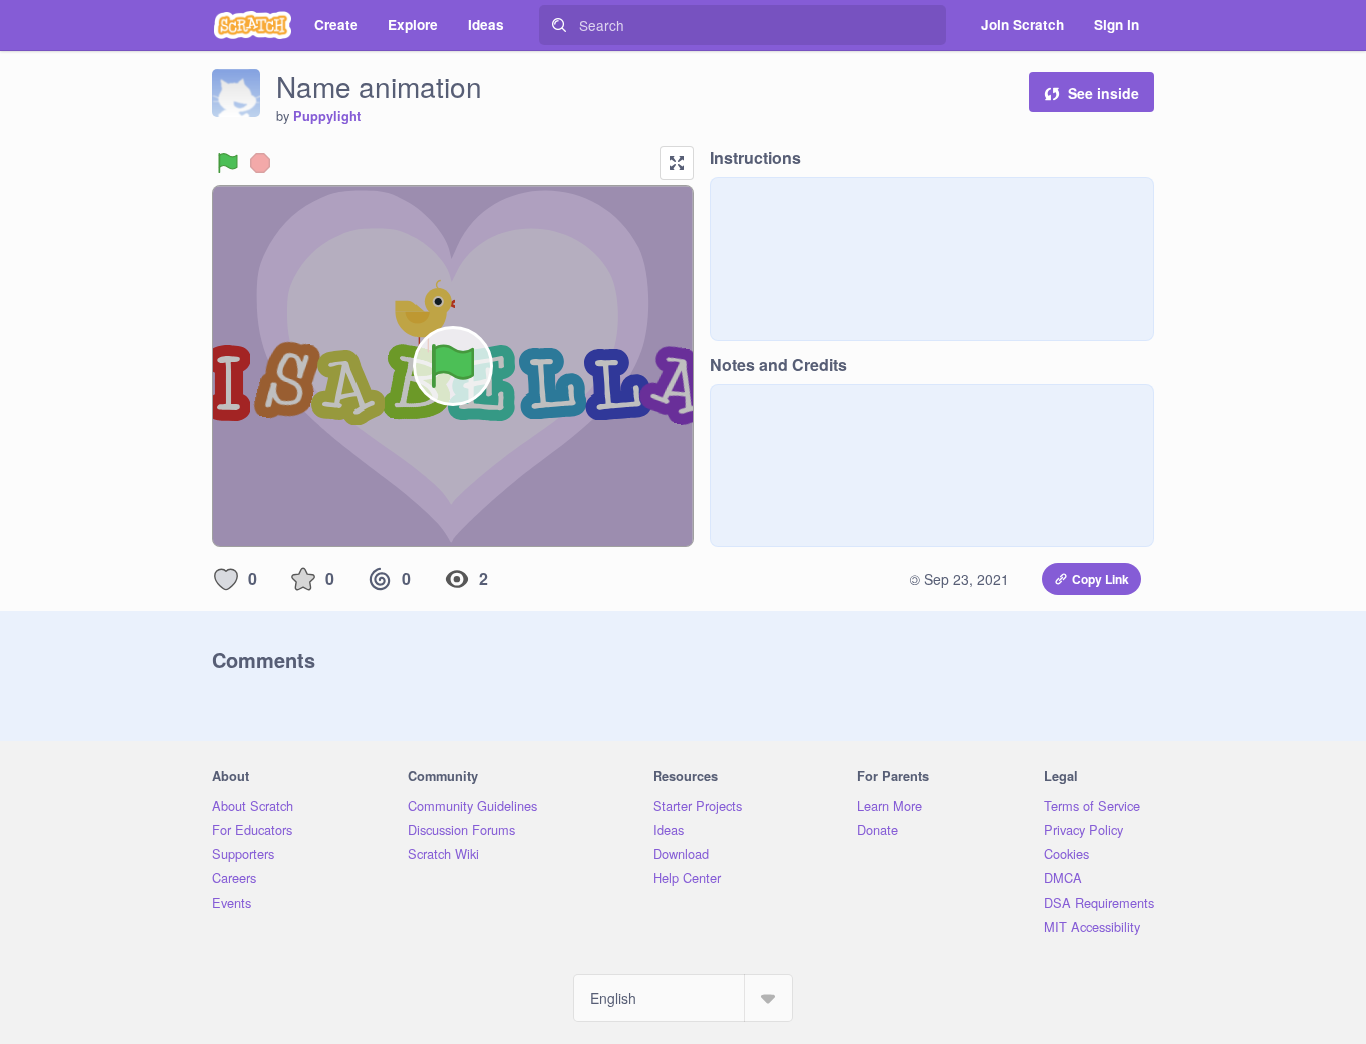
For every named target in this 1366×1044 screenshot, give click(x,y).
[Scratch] (252, 25)
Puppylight (327, 116)
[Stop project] (260, 163)
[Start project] (228, 163)
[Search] (559, 25)
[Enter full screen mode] (677, 163)
